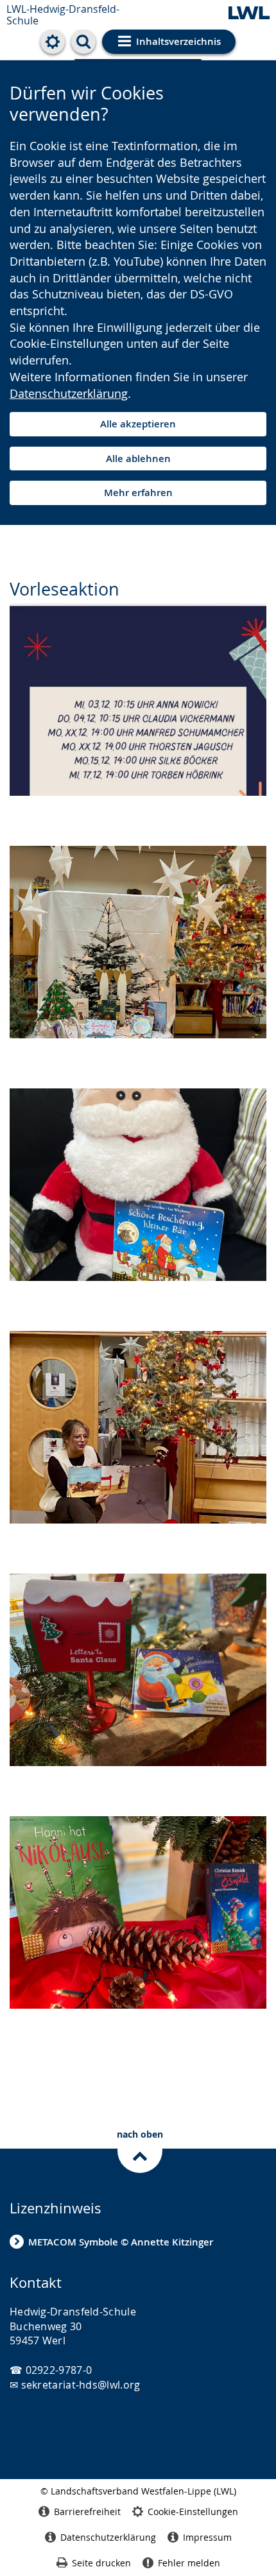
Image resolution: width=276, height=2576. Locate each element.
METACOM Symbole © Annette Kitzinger (121, 2242)
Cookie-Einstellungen (193, 2512)
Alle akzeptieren (138, 424)
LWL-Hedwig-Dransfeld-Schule (63, 15)
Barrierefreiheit (87, 2512)
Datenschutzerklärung (69, 393)
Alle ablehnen (138, 459)
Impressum (207, 2537)
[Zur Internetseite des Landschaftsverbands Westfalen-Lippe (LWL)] (249, 14)
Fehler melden (189, 2563)
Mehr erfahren (138, 493)
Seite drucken (101, 2563)
